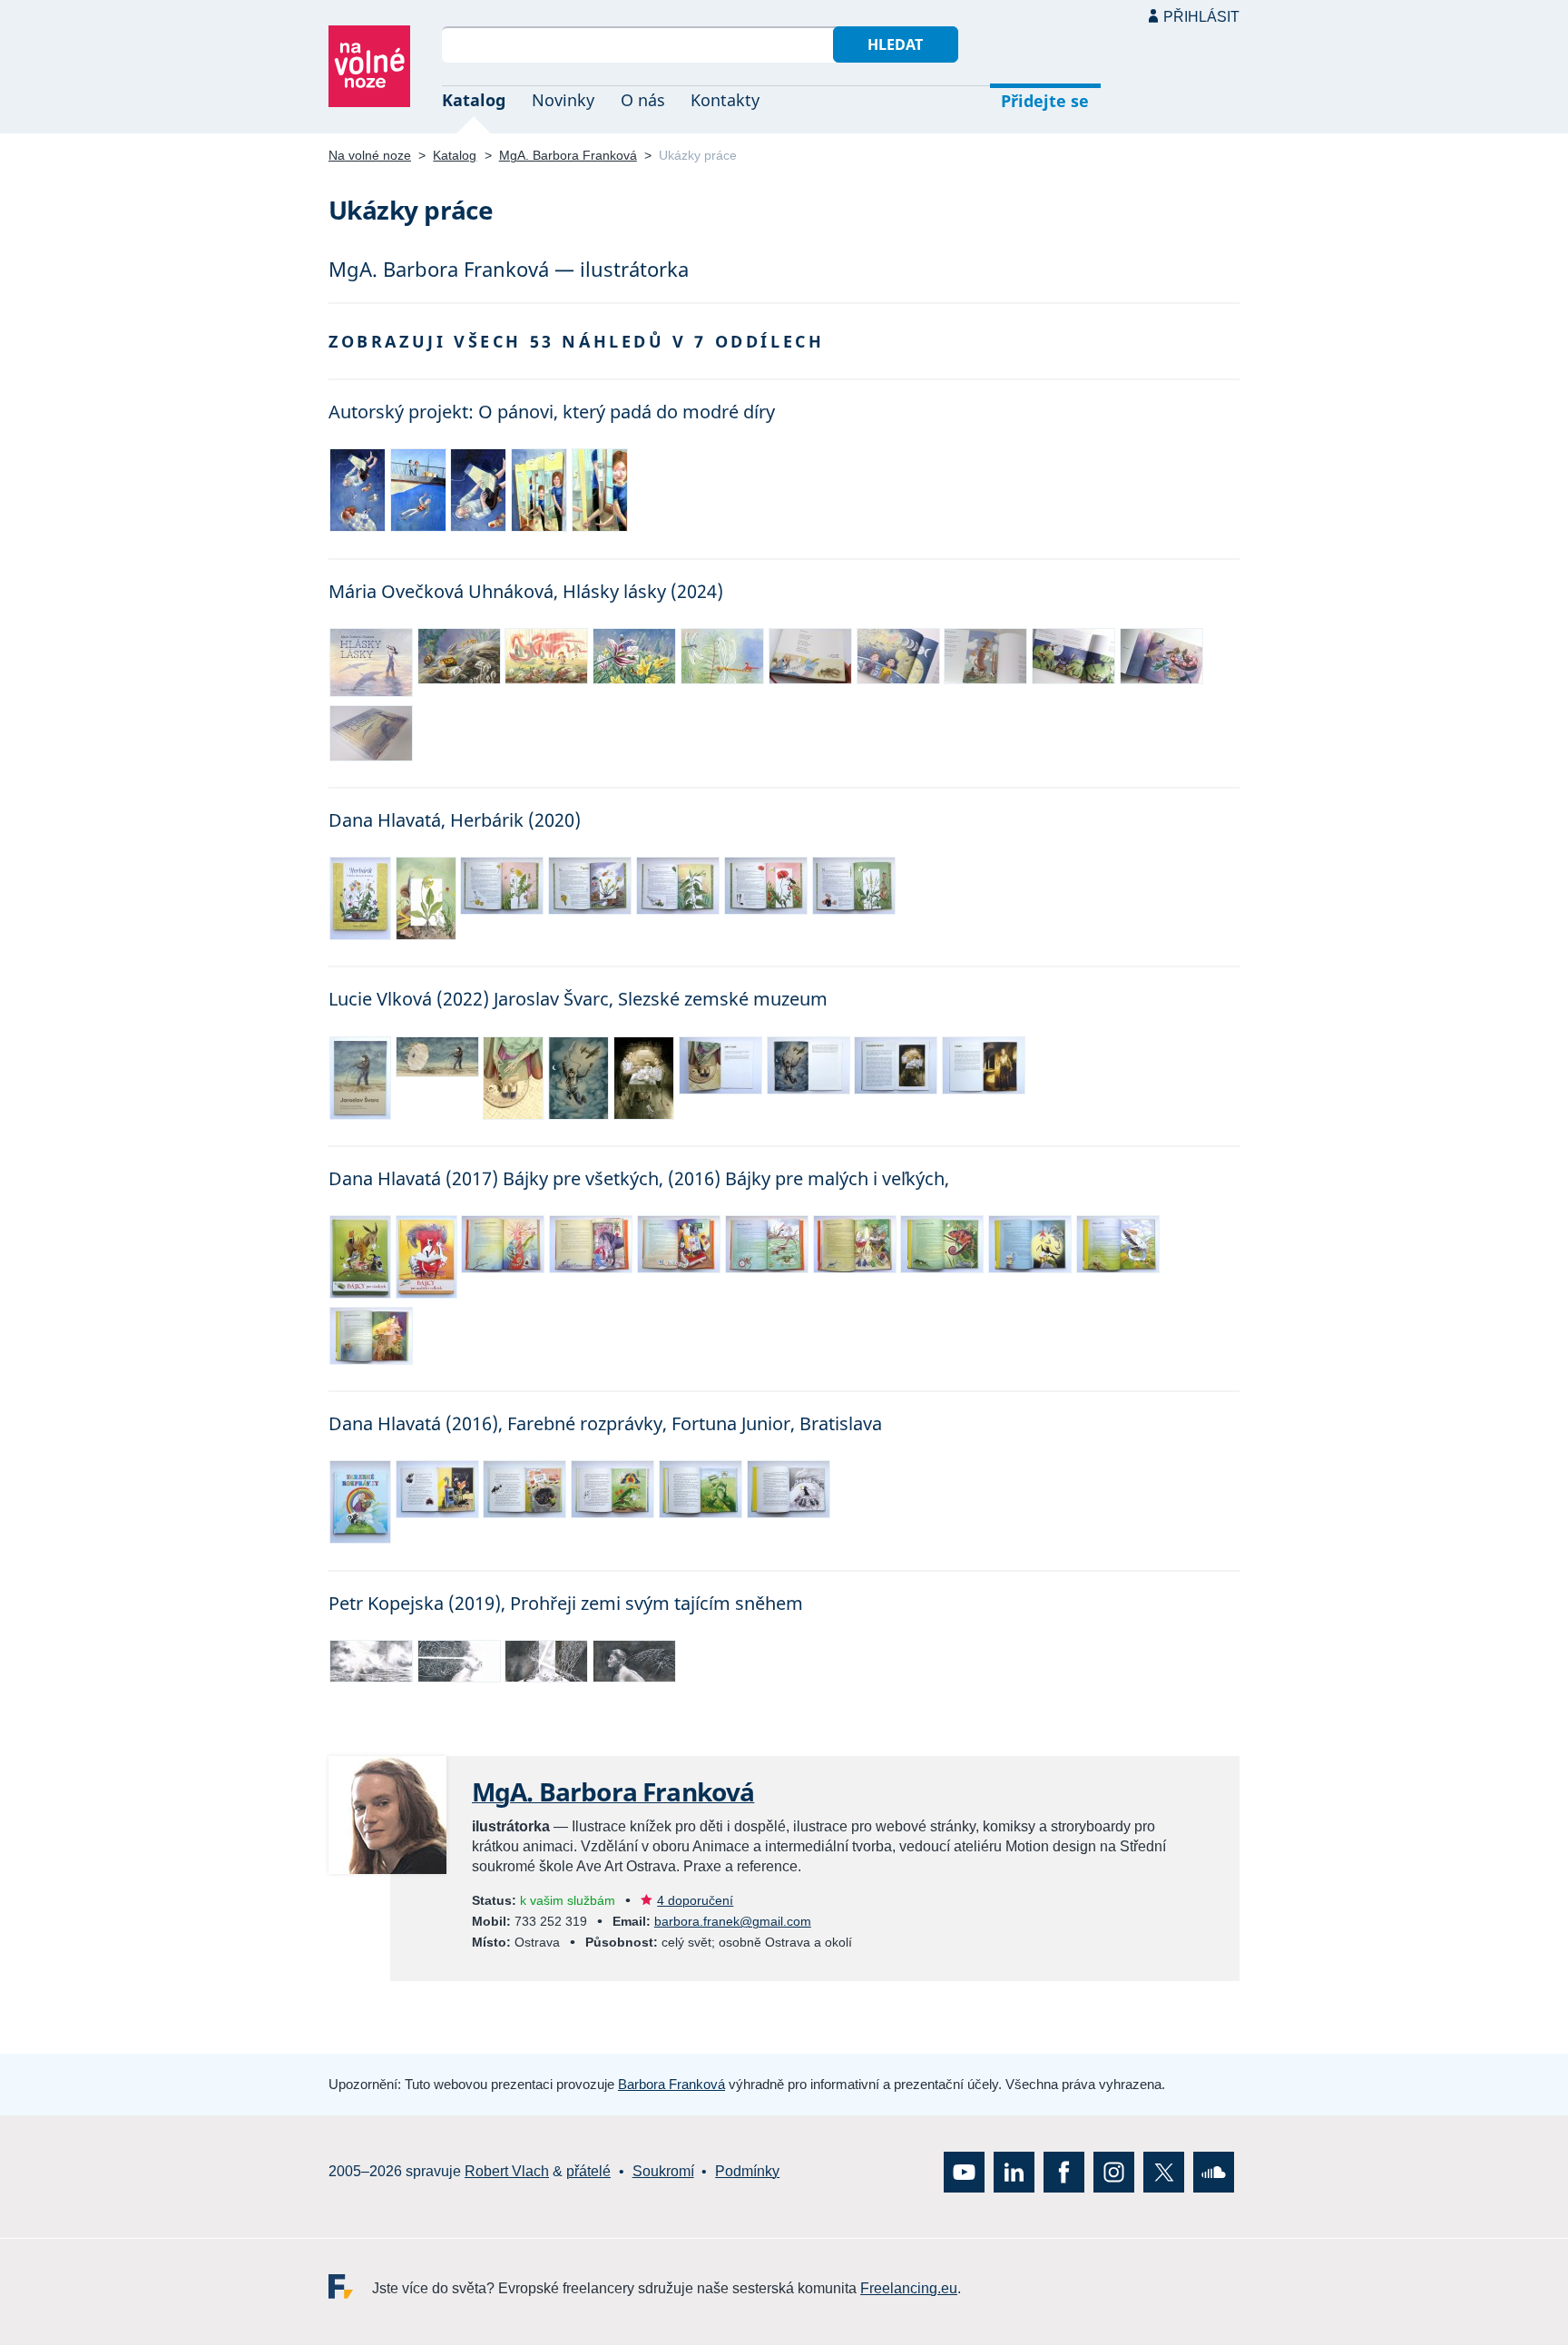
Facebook (1064, 2172)
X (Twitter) (1164, 2172)
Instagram (1114, 2172)
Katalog (474, 100)
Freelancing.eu (350, 2286)
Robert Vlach (507, 2171)
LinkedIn (1014, 2172)
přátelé (588, 2171)
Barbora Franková (671, 2084)
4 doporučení (695, 1900)
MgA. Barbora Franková (568, 155)
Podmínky (747, 2171)
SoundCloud (1214, 2172)
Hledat (895, 44)
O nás (643, 100)
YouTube (964, 2172)
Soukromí (663, 2171)
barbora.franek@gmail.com (733, 1921)
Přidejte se (1045, 101)
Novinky (563, 100)
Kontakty (725, 100)
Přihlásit (1201, 17)
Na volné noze (370, 155)
